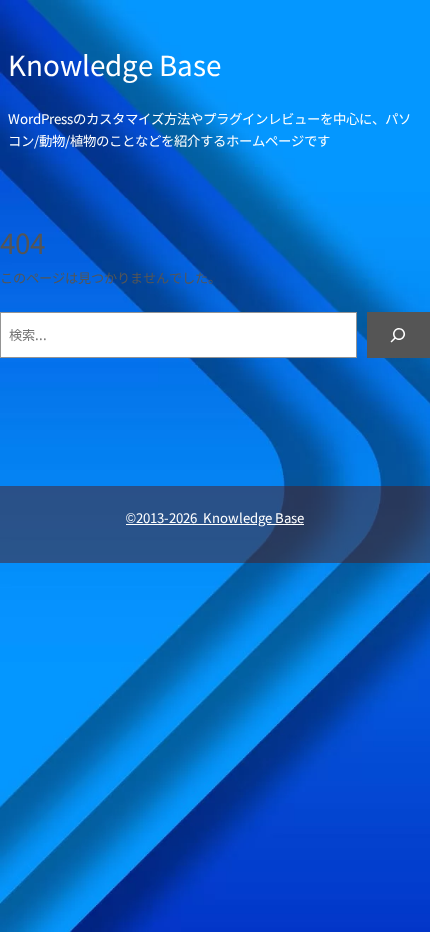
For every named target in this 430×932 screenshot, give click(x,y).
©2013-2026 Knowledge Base (215, 517)
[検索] (398, 335)
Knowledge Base (114, 64)
